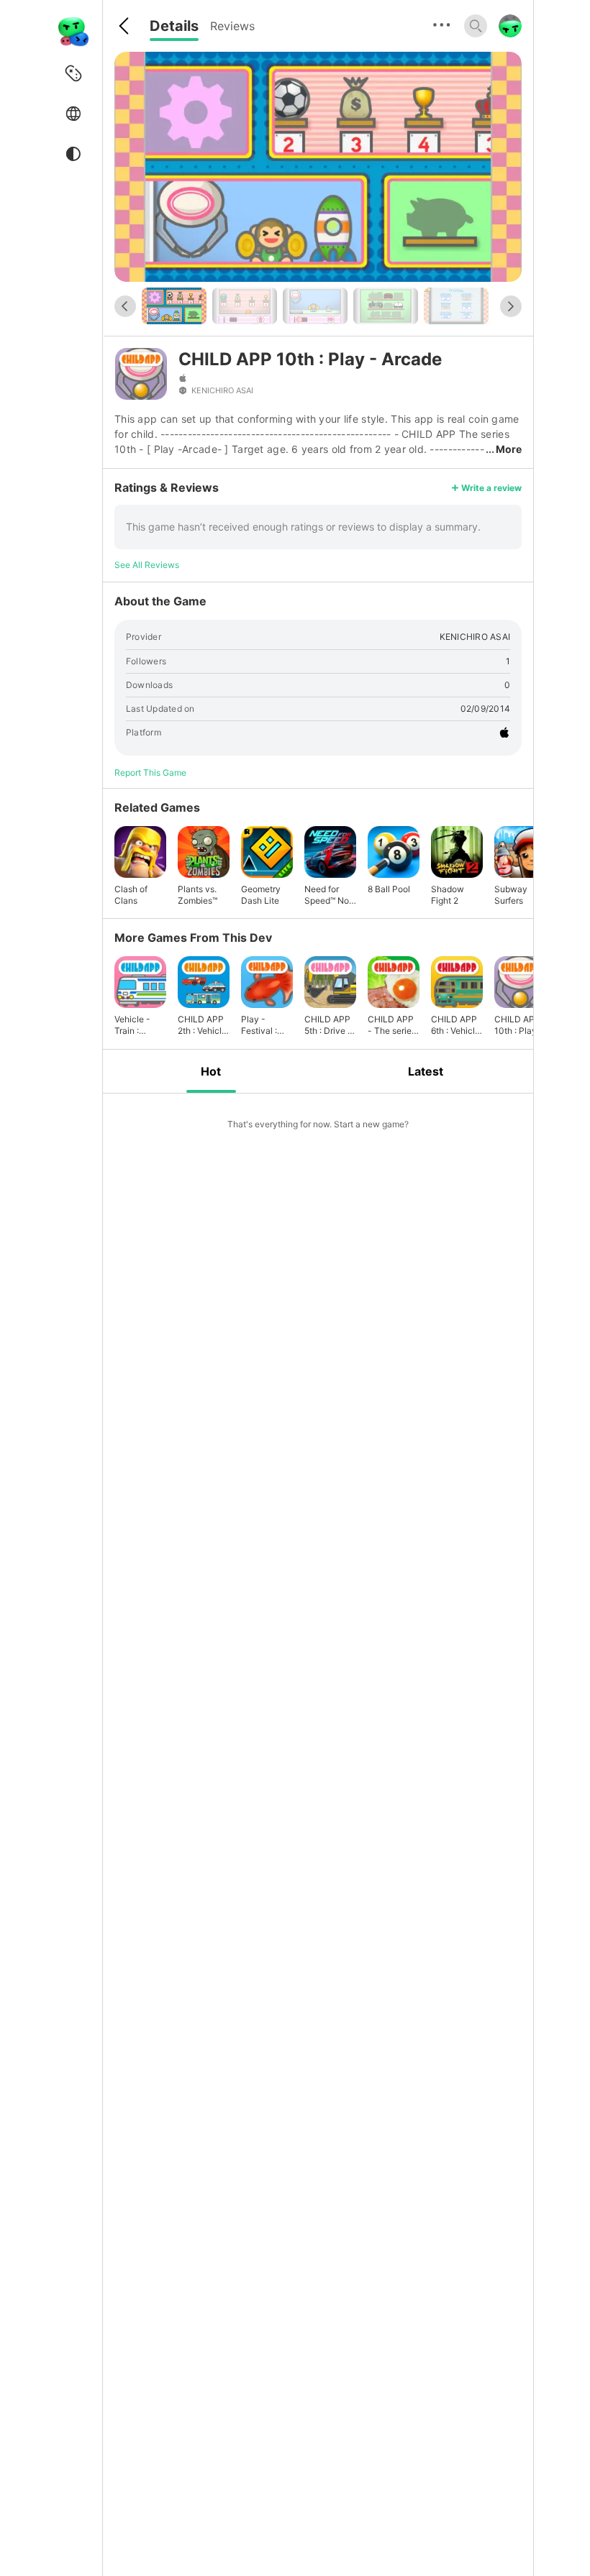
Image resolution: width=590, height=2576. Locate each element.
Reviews (232, 26)
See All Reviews (147, 565)
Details (174, 26)
